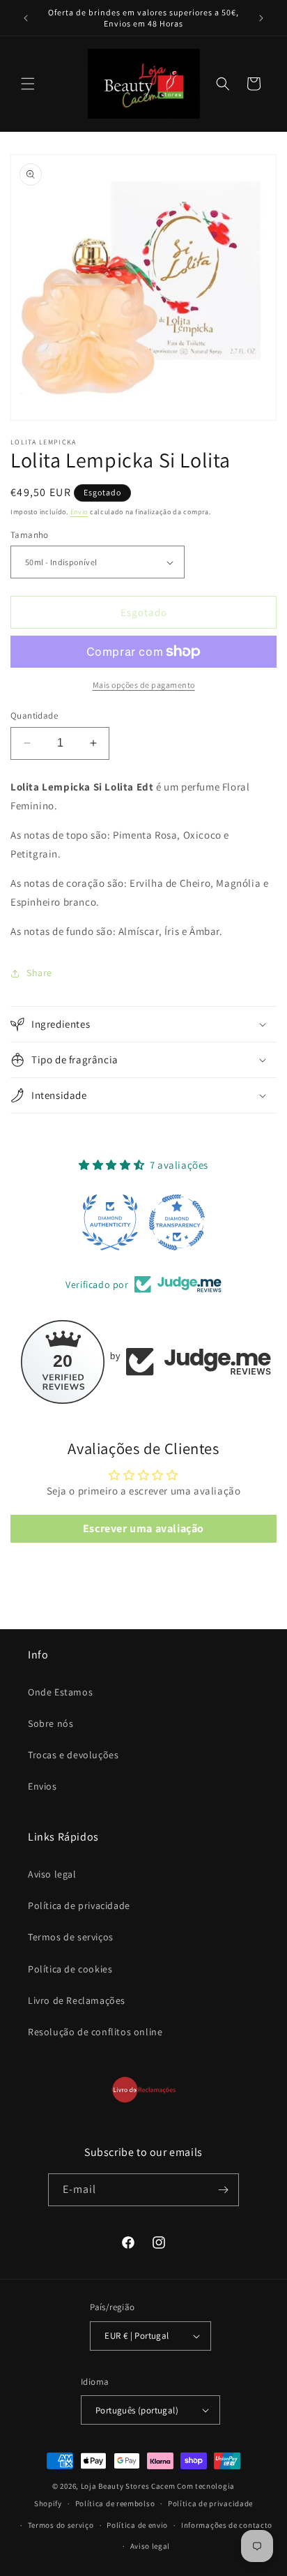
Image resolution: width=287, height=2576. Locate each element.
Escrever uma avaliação (143, 1528)
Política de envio (137, 2525)
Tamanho (30, 535)
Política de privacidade (79, 1905)
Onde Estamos (60, 1692)
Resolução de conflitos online (95, 2032)
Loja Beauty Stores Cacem (128, 2486)
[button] (28, 84)
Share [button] (39, 973)
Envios (42, 1786)
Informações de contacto (227, 2525)
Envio (79, 512)
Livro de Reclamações (77, 2000)
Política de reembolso (115, 2503)
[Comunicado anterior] (26, 18)
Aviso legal (52, 1874)
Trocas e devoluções (73, 1755)
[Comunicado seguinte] (261, 18)
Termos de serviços (71, 1937)
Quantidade (34, 716)
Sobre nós (51, 1723)
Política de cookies (70, 1969)
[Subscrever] (223, 2190)
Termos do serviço (61, 2525)
